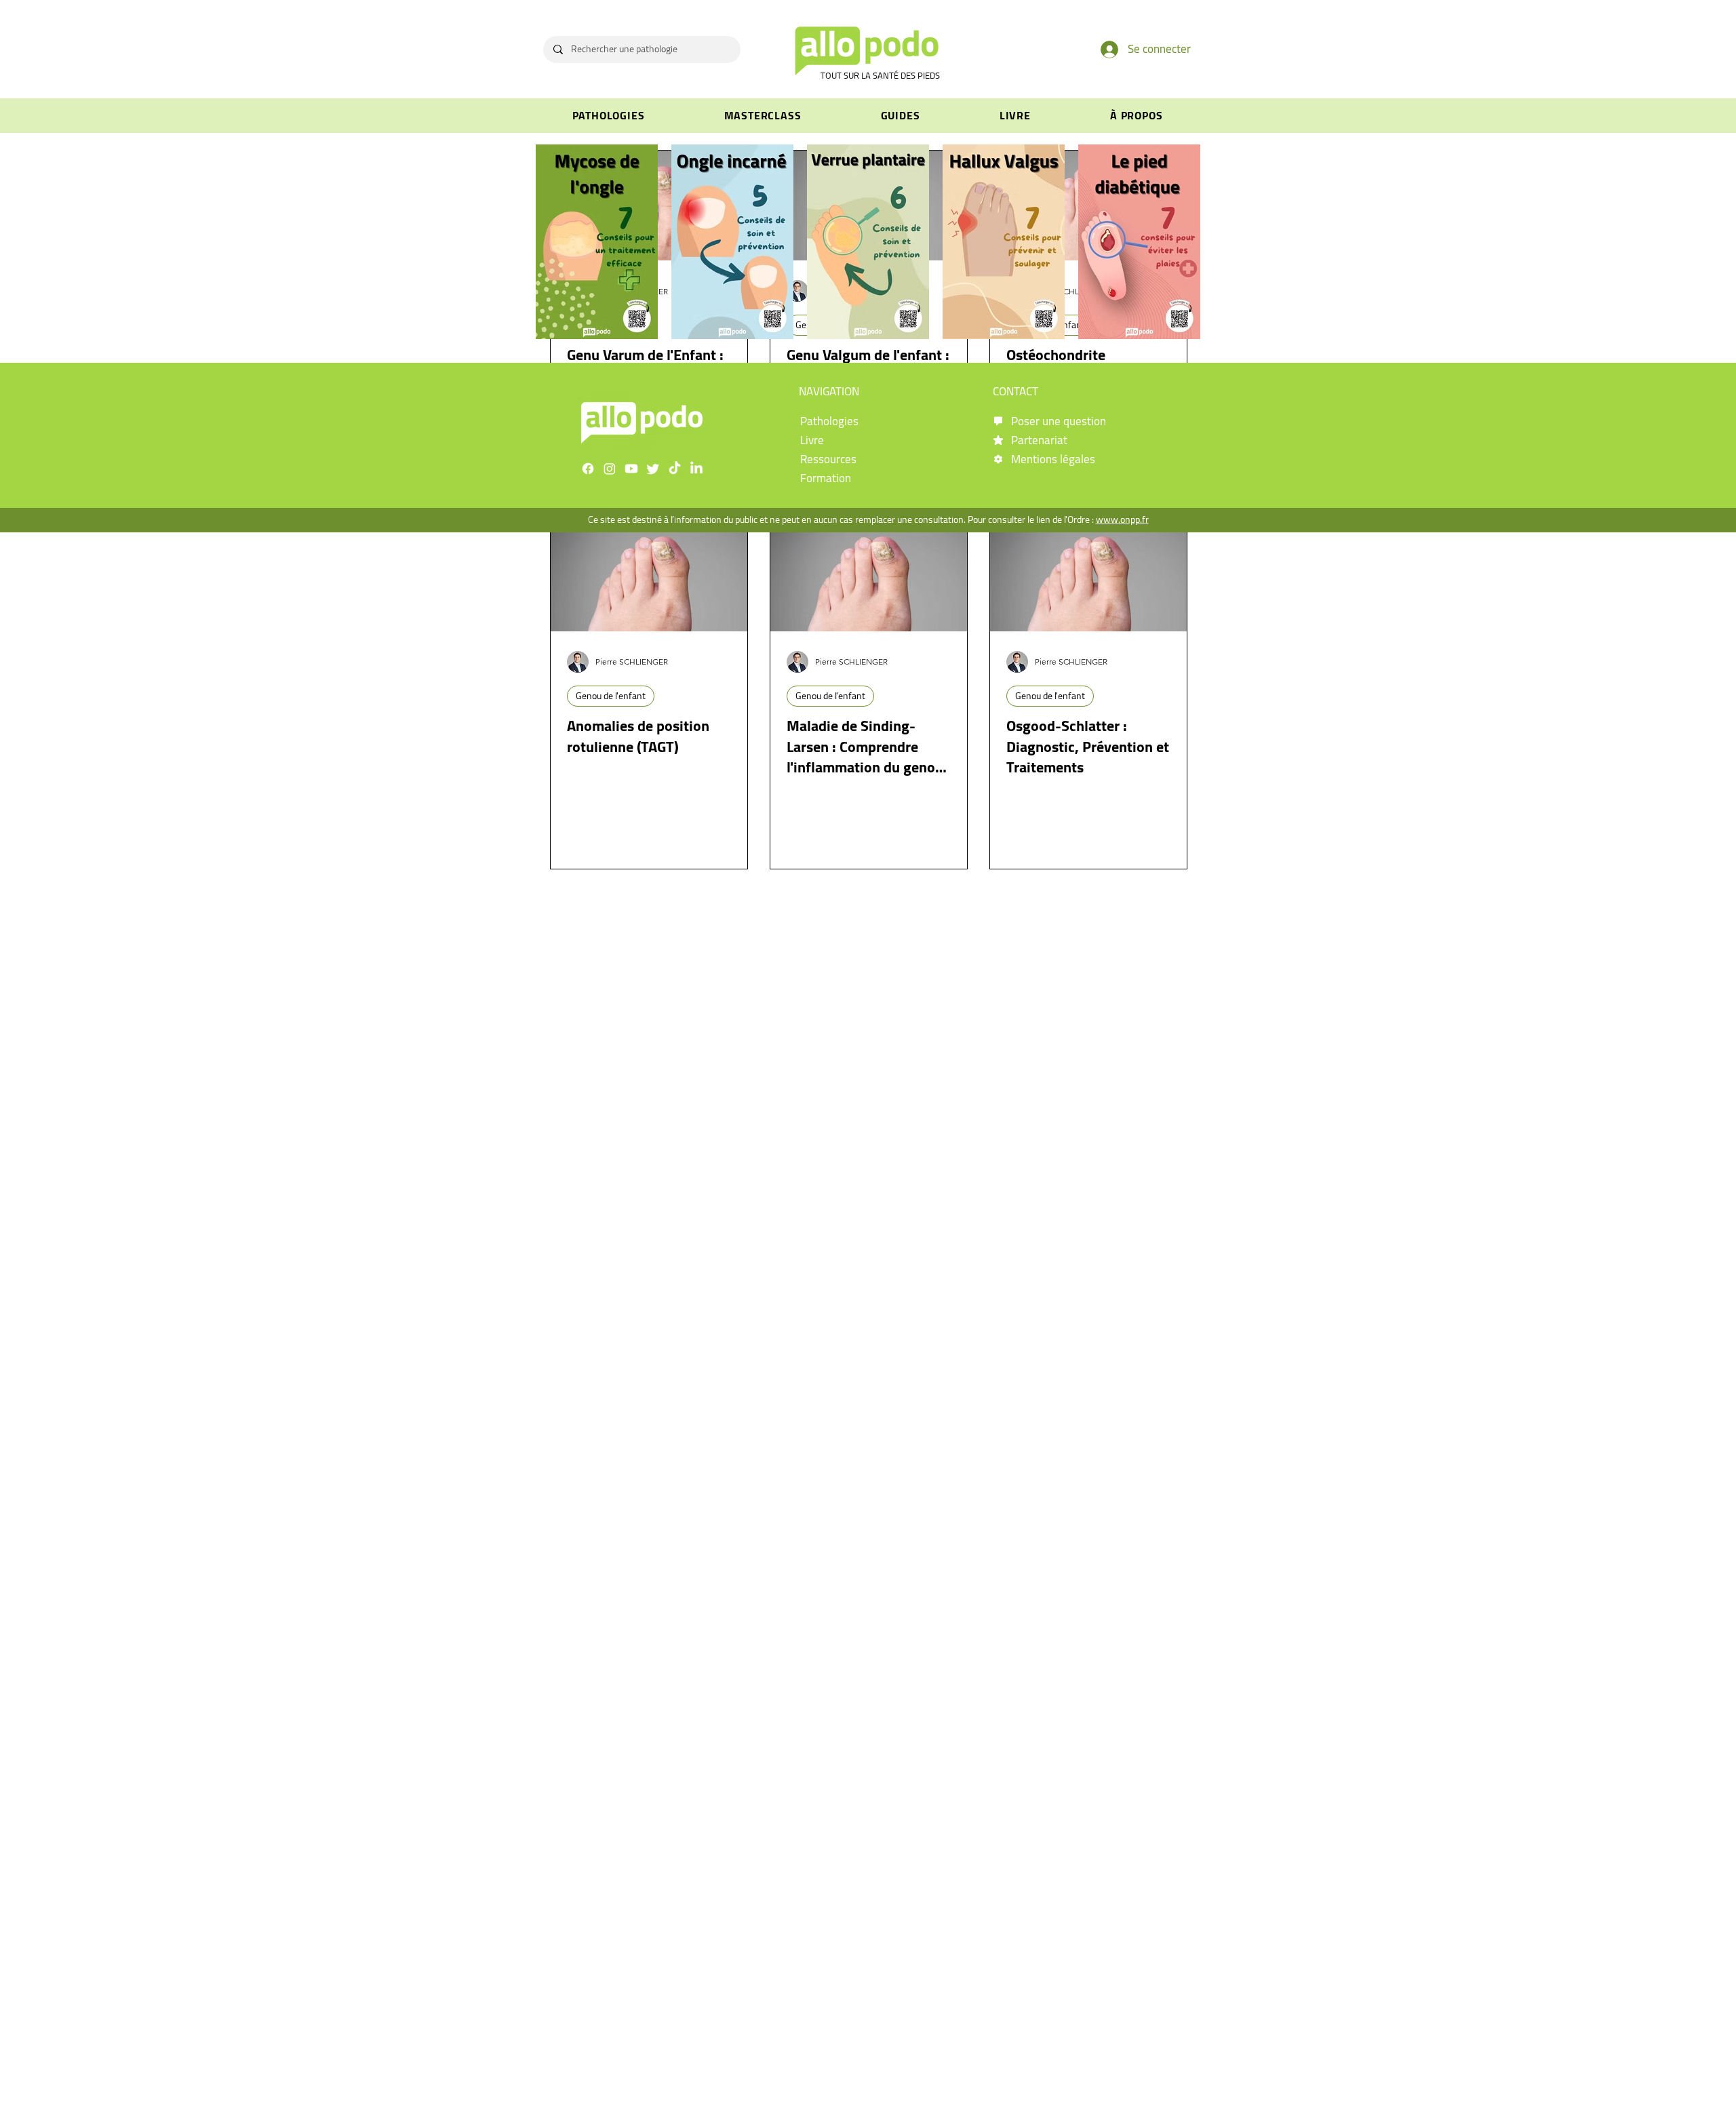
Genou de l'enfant (611, 696)
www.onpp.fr (1122, 519)
